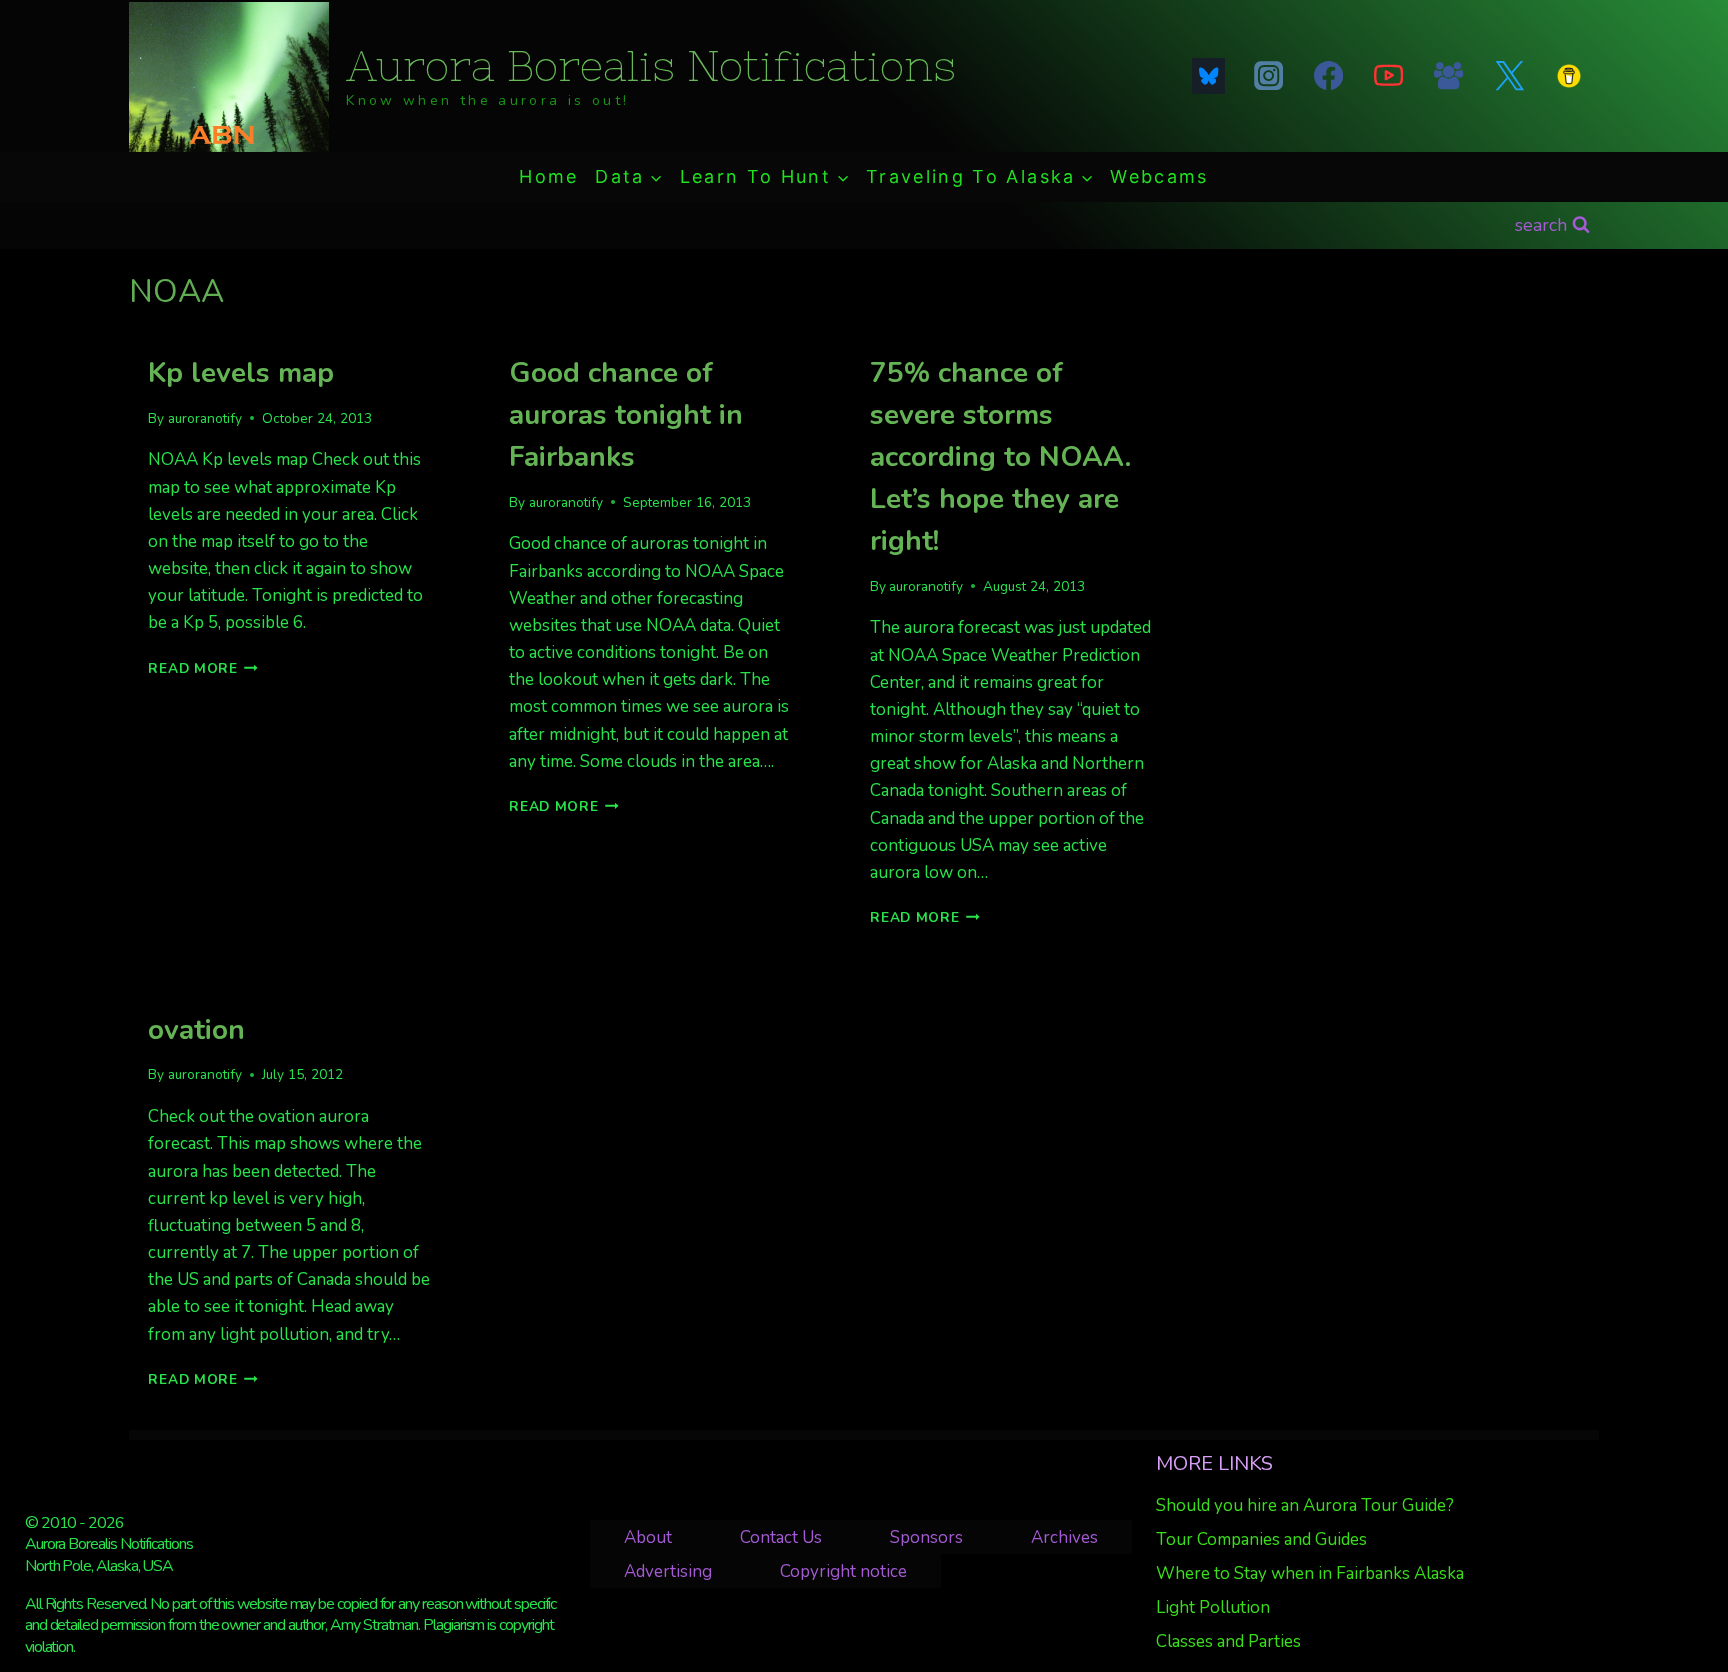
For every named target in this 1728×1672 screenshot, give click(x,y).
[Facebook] (1328, 76)
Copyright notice (843, 1571)
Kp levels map (241, 373)
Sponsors (926, 1537)
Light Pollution (1213, 1607)
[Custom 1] (1569, 76)
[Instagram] (1268, 76)
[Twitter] (1509, 76)
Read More (203, 668)
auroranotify (205, 418)
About (648, 1537)
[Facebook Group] (1449, 76)
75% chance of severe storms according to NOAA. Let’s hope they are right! (1000, 457)
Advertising (668, 1571)
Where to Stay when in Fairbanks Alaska (1310, 1573)
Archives (1064, 1537)
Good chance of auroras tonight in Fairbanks (626, 415)
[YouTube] (1389, 76)
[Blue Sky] (1208, 76)
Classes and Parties (1228, 1641)
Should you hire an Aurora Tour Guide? (1305, 1505)
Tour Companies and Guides (1261, 1539)
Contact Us (781, 1537)
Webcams (1159, 176)
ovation (196, 1030)
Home (548, 176)
